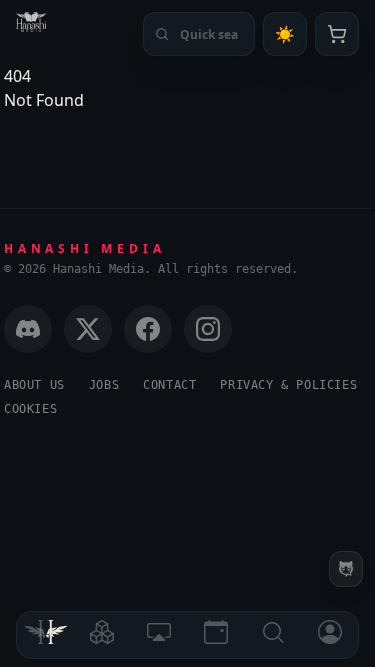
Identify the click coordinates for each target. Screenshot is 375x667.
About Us (34, 385)
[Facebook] (148, 329)
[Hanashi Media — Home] (31, 22)
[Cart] (337, 34)
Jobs (104, 385)
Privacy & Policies (288, 385)
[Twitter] (88, 329)
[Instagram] (208, 329)
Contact (169, 385)
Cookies (30, 409)
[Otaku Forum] (346, 569)
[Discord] (28, 329)
